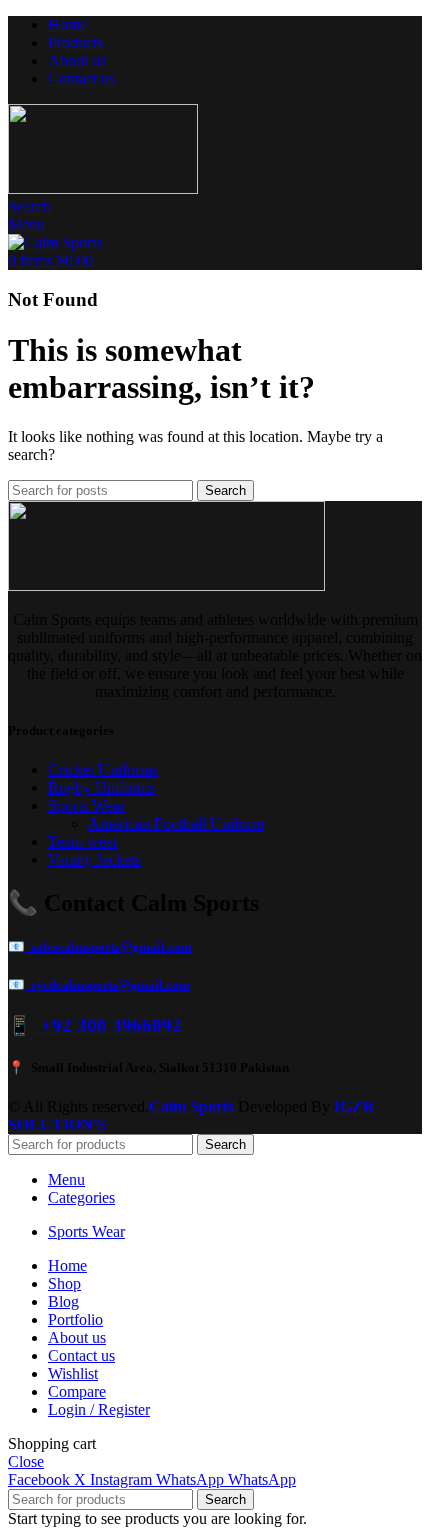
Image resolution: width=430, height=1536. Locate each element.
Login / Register (99, 1409)
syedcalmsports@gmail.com (107, 984)
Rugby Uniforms (101, 787)
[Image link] (166, 585)
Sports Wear (86, 805)
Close (26, 1461)
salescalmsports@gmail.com (108, 946)
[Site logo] (103, 188)
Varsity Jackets (94, 859)
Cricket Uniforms (103, 769)
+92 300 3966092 (106, 1025)
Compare (77, 1391)
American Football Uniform (176, 823)
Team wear (83, 841)
